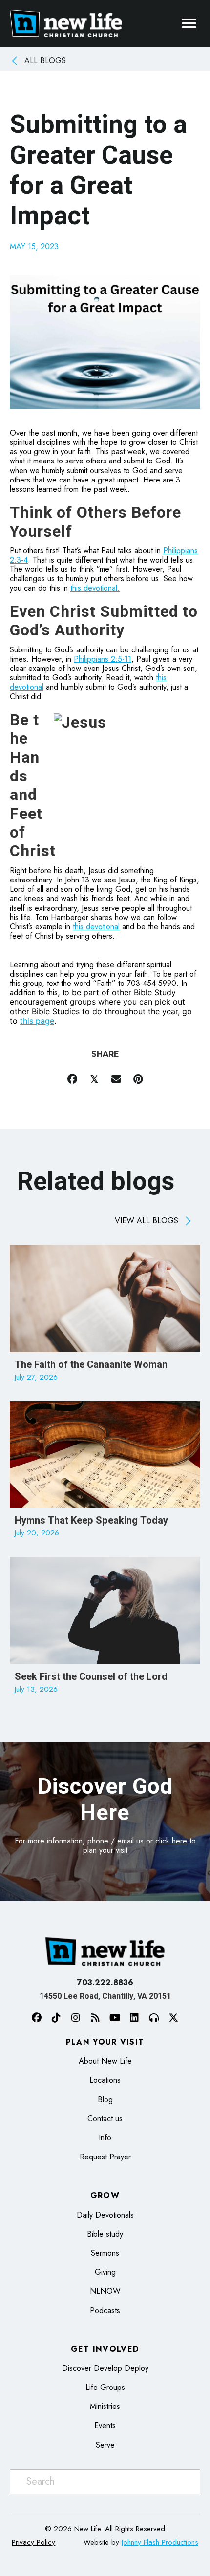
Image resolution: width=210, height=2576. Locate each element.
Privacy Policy (33, 2542)
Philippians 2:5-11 (103, 659)
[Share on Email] (116, 1079)
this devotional (96, 927)
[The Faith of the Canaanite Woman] (105, 1318)
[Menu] (189, 23)
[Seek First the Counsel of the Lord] (105, 1630)
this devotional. (95, 588)
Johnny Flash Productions (160, 2542)
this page (37, 1021)
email (126, 1841)
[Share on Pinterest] (138, 1079)
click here (171, 1841)
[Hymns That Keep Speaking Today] (105, 1474)
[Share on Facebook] (72, 1079)
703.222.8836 (105, 1982)
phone (98, 1841)
